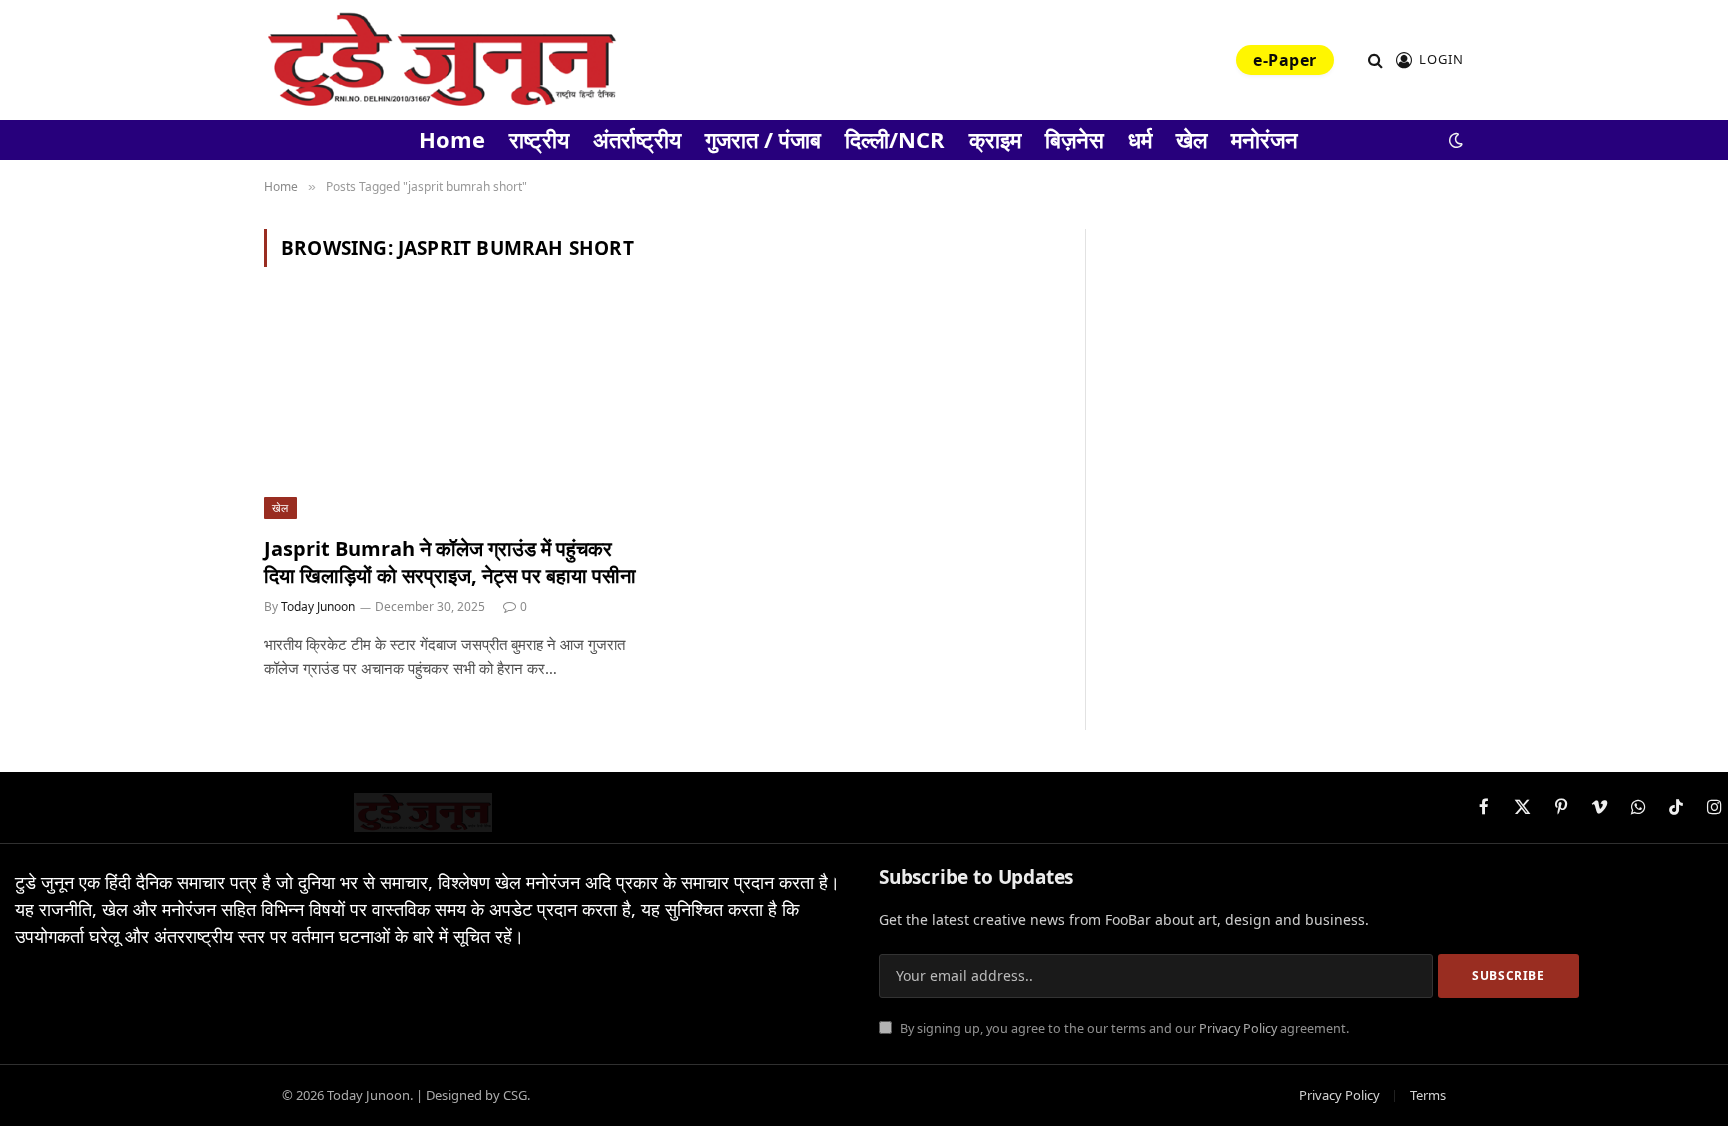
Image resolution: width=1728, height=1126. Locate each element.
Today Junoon (318, 606)
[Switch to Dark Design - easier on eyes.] (1454, 140)
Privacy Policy (1238, 1028)
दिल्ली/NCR (895, 139)
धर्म (1140, 139)
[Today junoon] (441, 60)
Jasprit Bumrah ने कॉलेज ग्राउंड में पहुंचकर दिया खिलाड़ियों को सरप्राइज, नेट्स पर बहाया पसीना (450, 562)
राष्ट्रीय (539, 139)
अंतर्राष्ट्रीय (637, 139)
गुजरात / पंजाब (763, 139)
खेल (1191, 139)
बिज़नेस (1074, 139)
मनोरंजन (1264, 139)
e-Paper (1284, 60)
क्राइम (995, 139)
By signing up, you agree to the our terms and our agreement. (1123, 1028)
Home (452, 139)
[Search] (1375, 60)
